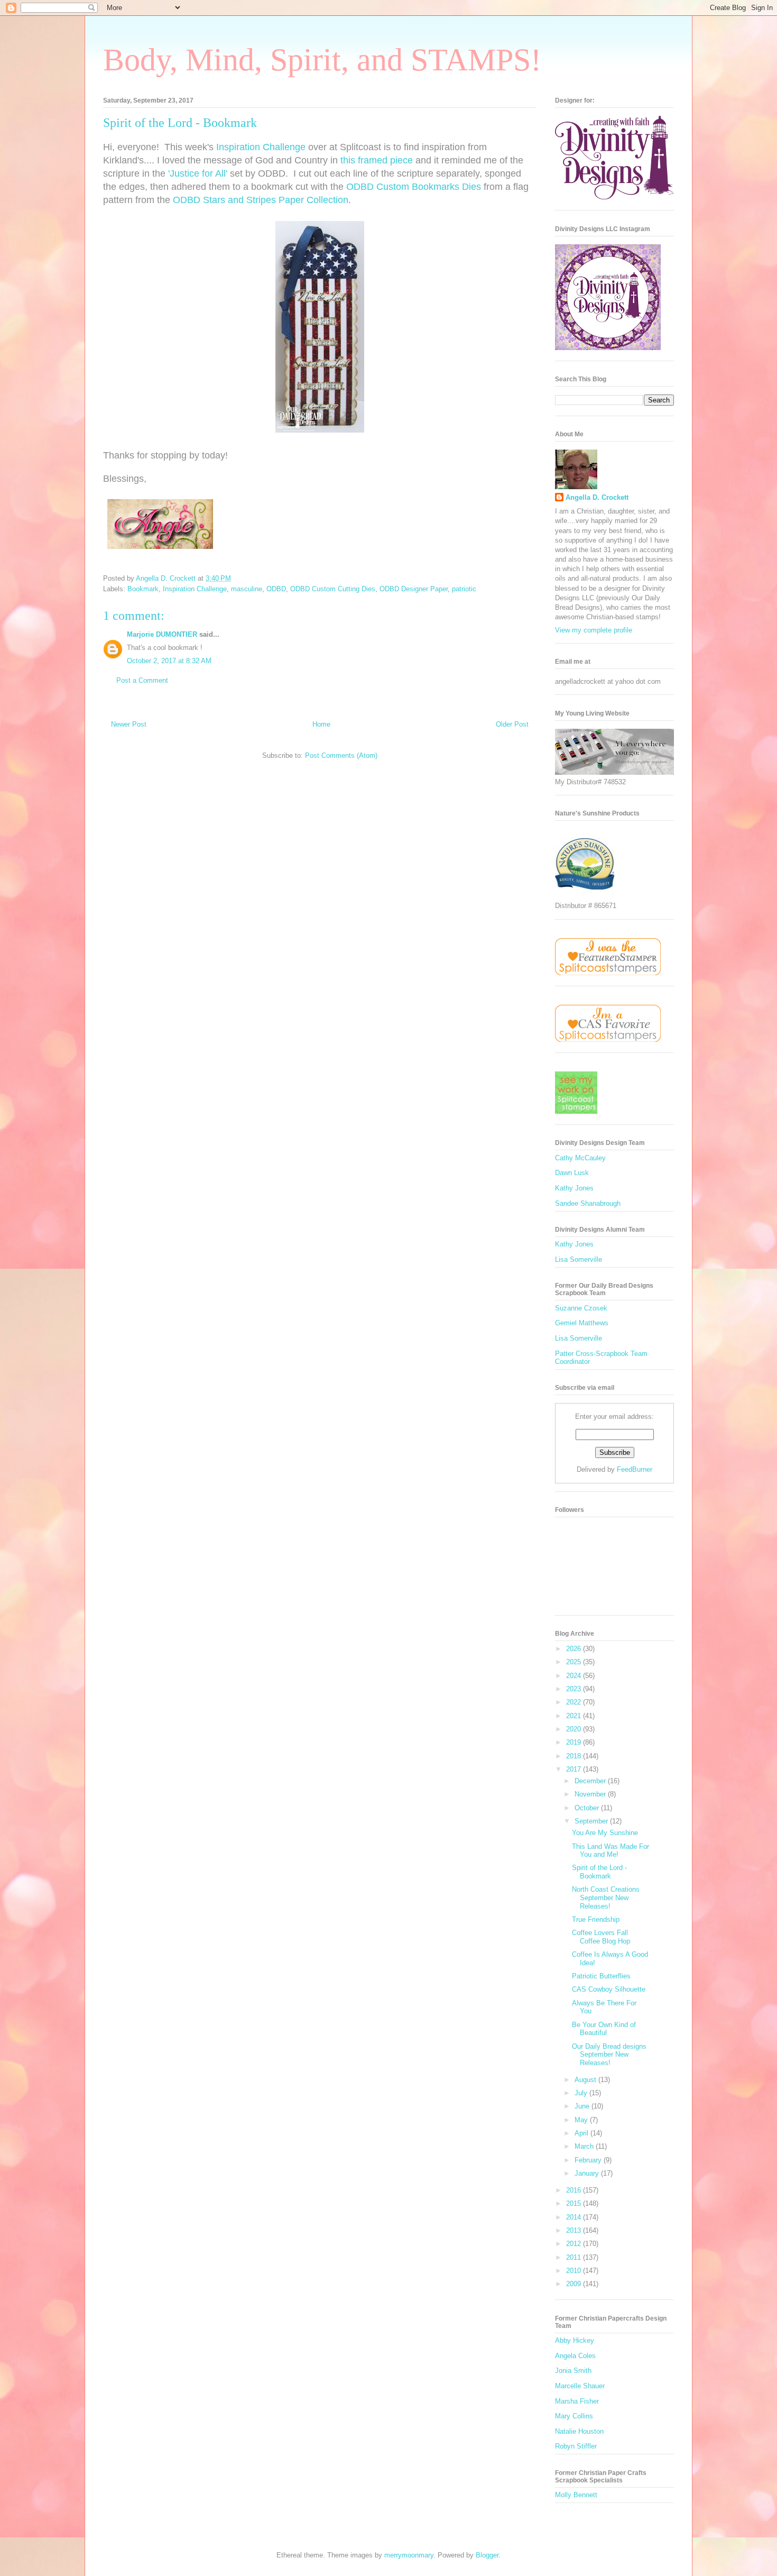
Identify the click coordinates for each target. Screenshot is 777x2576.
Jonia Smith (573, 2371)
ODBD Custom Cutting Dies (333, 589)
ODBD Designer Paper (414, 589)
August (586, 2080)
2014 (575, 2217)
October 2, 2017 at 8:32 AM (169, 661)
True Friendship (596, 1919)
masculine (247, 589)
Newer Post (129, 724)
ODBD (276, 589)
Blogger (487, 2555)
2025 (575, 1662)
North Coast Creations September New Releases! (606, 1897)
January (588, 2173)
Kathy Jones (574, 1188)
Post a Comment (142, 680)
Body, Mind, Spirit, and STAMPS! (322, 60)
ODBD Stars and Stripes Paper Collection (261, 200)
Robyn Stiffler (576, 2446)
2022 (575, 1702)
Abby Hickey (575, 2340)
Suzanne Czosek (581, 1308)
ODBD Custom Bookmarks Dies (414, 187)
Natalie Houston (579, 2431)
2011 (575, 2257)
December (591, 1781)
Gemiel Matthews (582, 1323)
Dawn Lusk (572, 1173)
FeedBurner (635, 1469)
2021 (575, 1716)
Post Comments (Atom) (341, 755)
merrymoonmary (409, 2555)
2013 (575, 2230)
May (582, 2120)
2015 (575, 2203)
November (591, 1794)
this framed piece (377, 160)
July (582, 2093)
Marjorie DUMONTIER (163, 634)
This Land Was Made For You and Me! (610, 1851)
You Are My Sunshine (605, 1833)
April (582, 2133)
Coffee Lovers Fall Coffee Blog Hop (601, 1937)
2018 (575, 1756)
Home (321, 724)
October (588, 1808)
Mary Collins (574, 2416)
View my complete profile (594, 630)
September (592, 1821)
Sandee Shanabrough (588, 1203)
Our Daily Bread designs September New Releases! (609, 2055)
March (585, 2146)
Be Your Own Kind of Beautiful (604, 2029)
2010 (575, 2271)
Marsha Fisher (577, 2401)
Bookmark (143, 589)
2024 (575, 1676)
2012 (575, 2244)
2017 (575, 1769)
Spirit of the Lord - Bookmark (599, 1872)
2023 (575, 1689)
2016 (575, 2190)
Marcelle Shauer (580, 2386)
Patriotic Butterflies (601, 1976)
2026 (575, 1649)
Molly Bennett (576, 2495)
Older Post (512, 724)
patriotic (464, 589)
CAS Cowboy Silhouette (609, 1989)
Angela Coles (575, 2356)
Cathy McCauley (580, 1158)
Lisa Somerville (579, 1259)
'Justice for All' (198, 173)
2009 (575, 2284)
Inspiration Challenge (261, 147)
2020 (575, 1729)
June (583, 2106)
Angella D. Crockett (597, 497)
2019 (575, 1742)
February (589, 2160)
